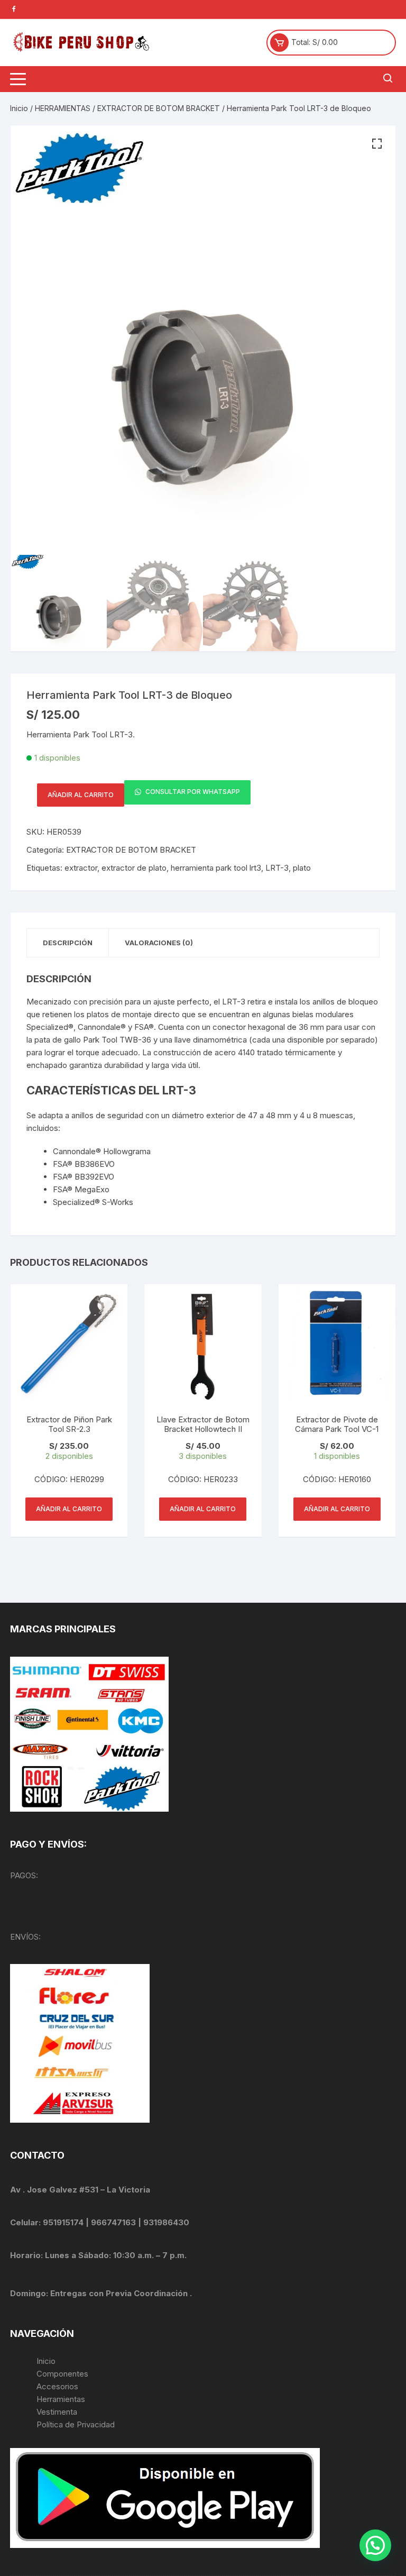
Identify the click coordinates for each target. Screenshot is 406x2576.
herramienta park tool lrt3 (216, 868)
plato (302, 868)
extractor (81, 868)
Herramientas (62, 2399)
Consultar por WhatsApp (192, 792)
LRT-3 (277, 868)
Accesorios (57, 2386)
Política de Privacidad (76, 2424)
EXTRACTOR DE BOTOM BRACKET (159, 108)
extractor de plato (134, 868)
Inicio (19, 108)
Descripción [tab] (68, 943)
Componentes (62, 2374)
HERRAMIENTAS (63, 108)
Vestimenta (57, 2412)
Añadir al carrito (81, 795)
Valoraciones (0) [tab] (159, 943)
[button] (377, 144)
